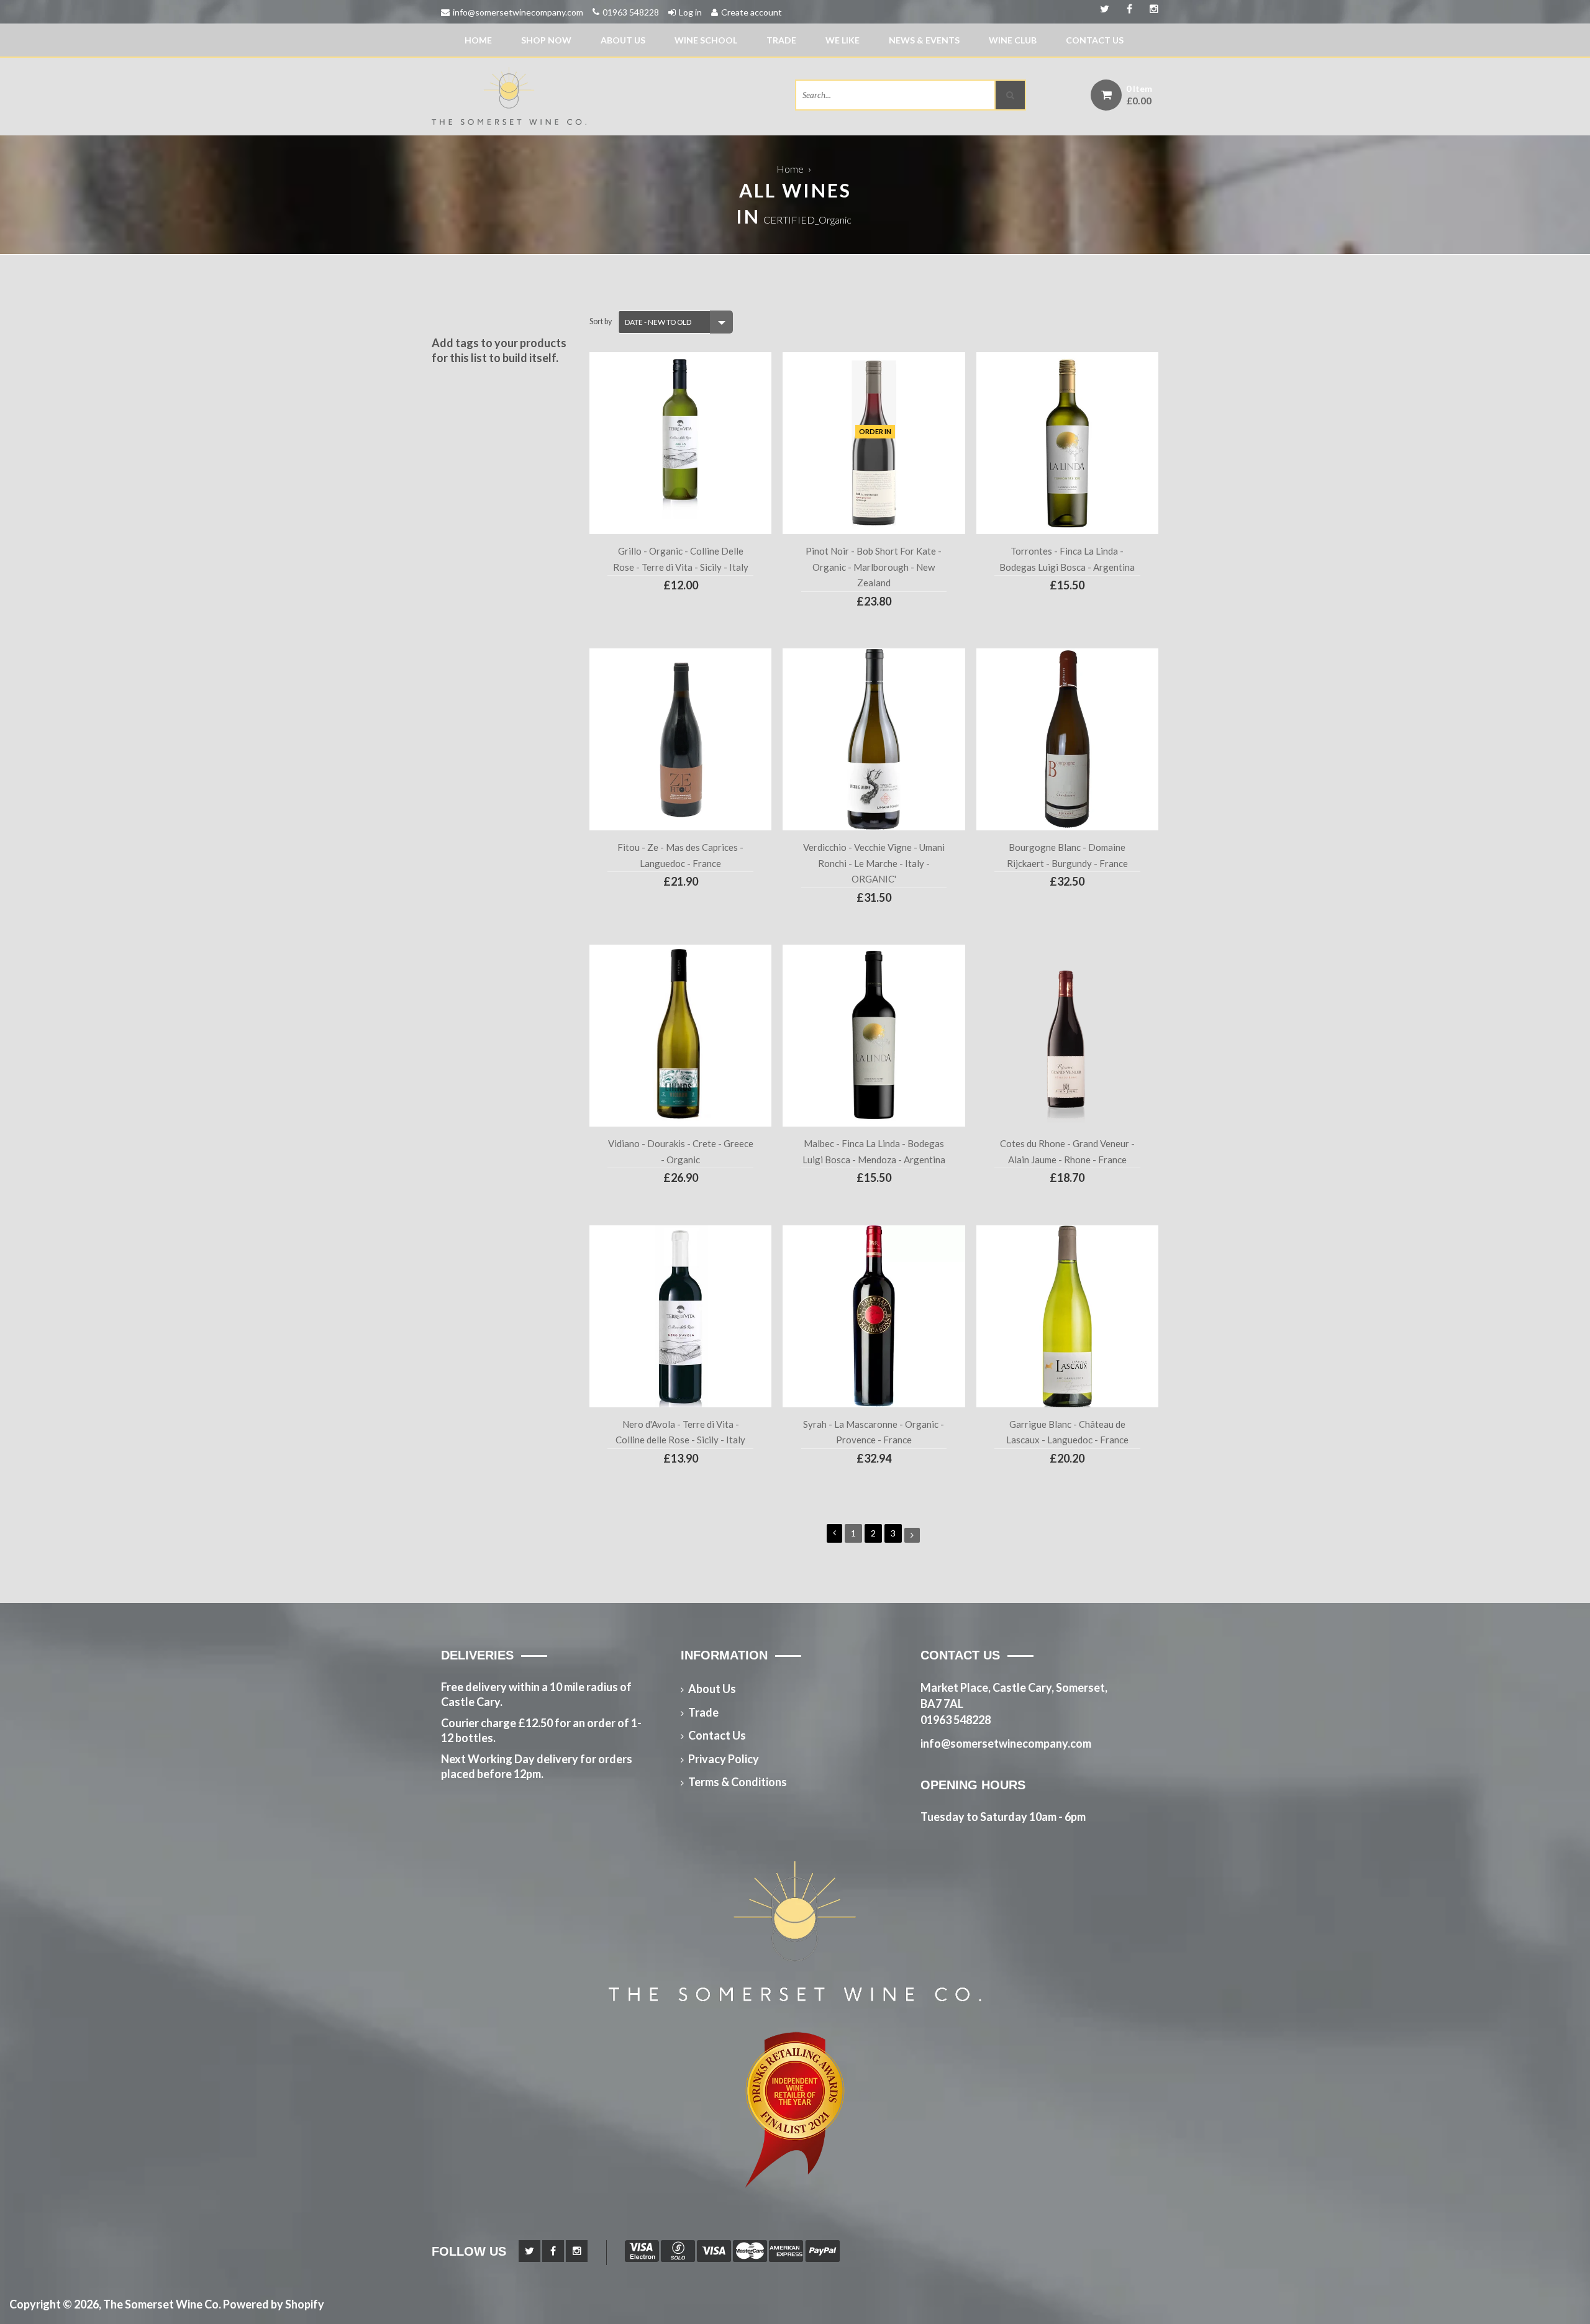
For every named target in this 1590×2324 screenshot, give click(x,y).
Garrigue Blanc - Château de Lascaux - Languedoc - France (1067, 1432)
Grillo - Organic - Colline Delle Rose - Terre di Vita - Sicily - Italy (681, 559)
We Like (843, 40)
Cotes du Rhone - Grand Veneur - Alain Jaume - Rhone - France (1067, 1151)
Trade (781, 40)
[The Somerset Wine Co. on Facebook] (1150, 9)
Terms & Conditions (738, 1782)
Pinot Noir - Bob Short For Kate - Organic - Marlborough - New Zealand (874, 567)
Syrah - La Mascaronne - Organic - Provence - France (874, 1432)
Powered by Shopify (274, 2304)
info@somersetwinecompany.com (518, 12)
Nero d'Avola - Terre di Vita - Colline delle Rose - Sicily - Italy (680, 1432)
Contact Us (1095, 40)
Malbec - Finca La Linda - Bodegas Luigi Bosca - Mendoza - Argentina (874, 1151)
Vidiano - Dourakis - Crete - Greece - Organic (680, 1151)
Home (478, 40)
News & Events (924, 40)
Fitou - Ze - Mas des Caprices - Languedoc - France (680, 855)
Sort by (601, 321)
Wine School (706, 40)
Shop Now (546, 40)
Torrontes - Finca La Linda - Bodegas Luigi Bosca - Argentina (1067, 559)
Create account (752, 12)
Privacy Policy (724, 1759)
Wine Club (1013, 40)
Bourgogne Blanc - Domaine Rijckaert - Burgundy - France (1067, 855)
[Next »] (912, 1535)
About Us (623, 40)
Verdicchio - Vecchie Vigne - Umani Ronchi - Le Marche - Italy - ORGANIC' (874, 863)
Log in (690, 12)
